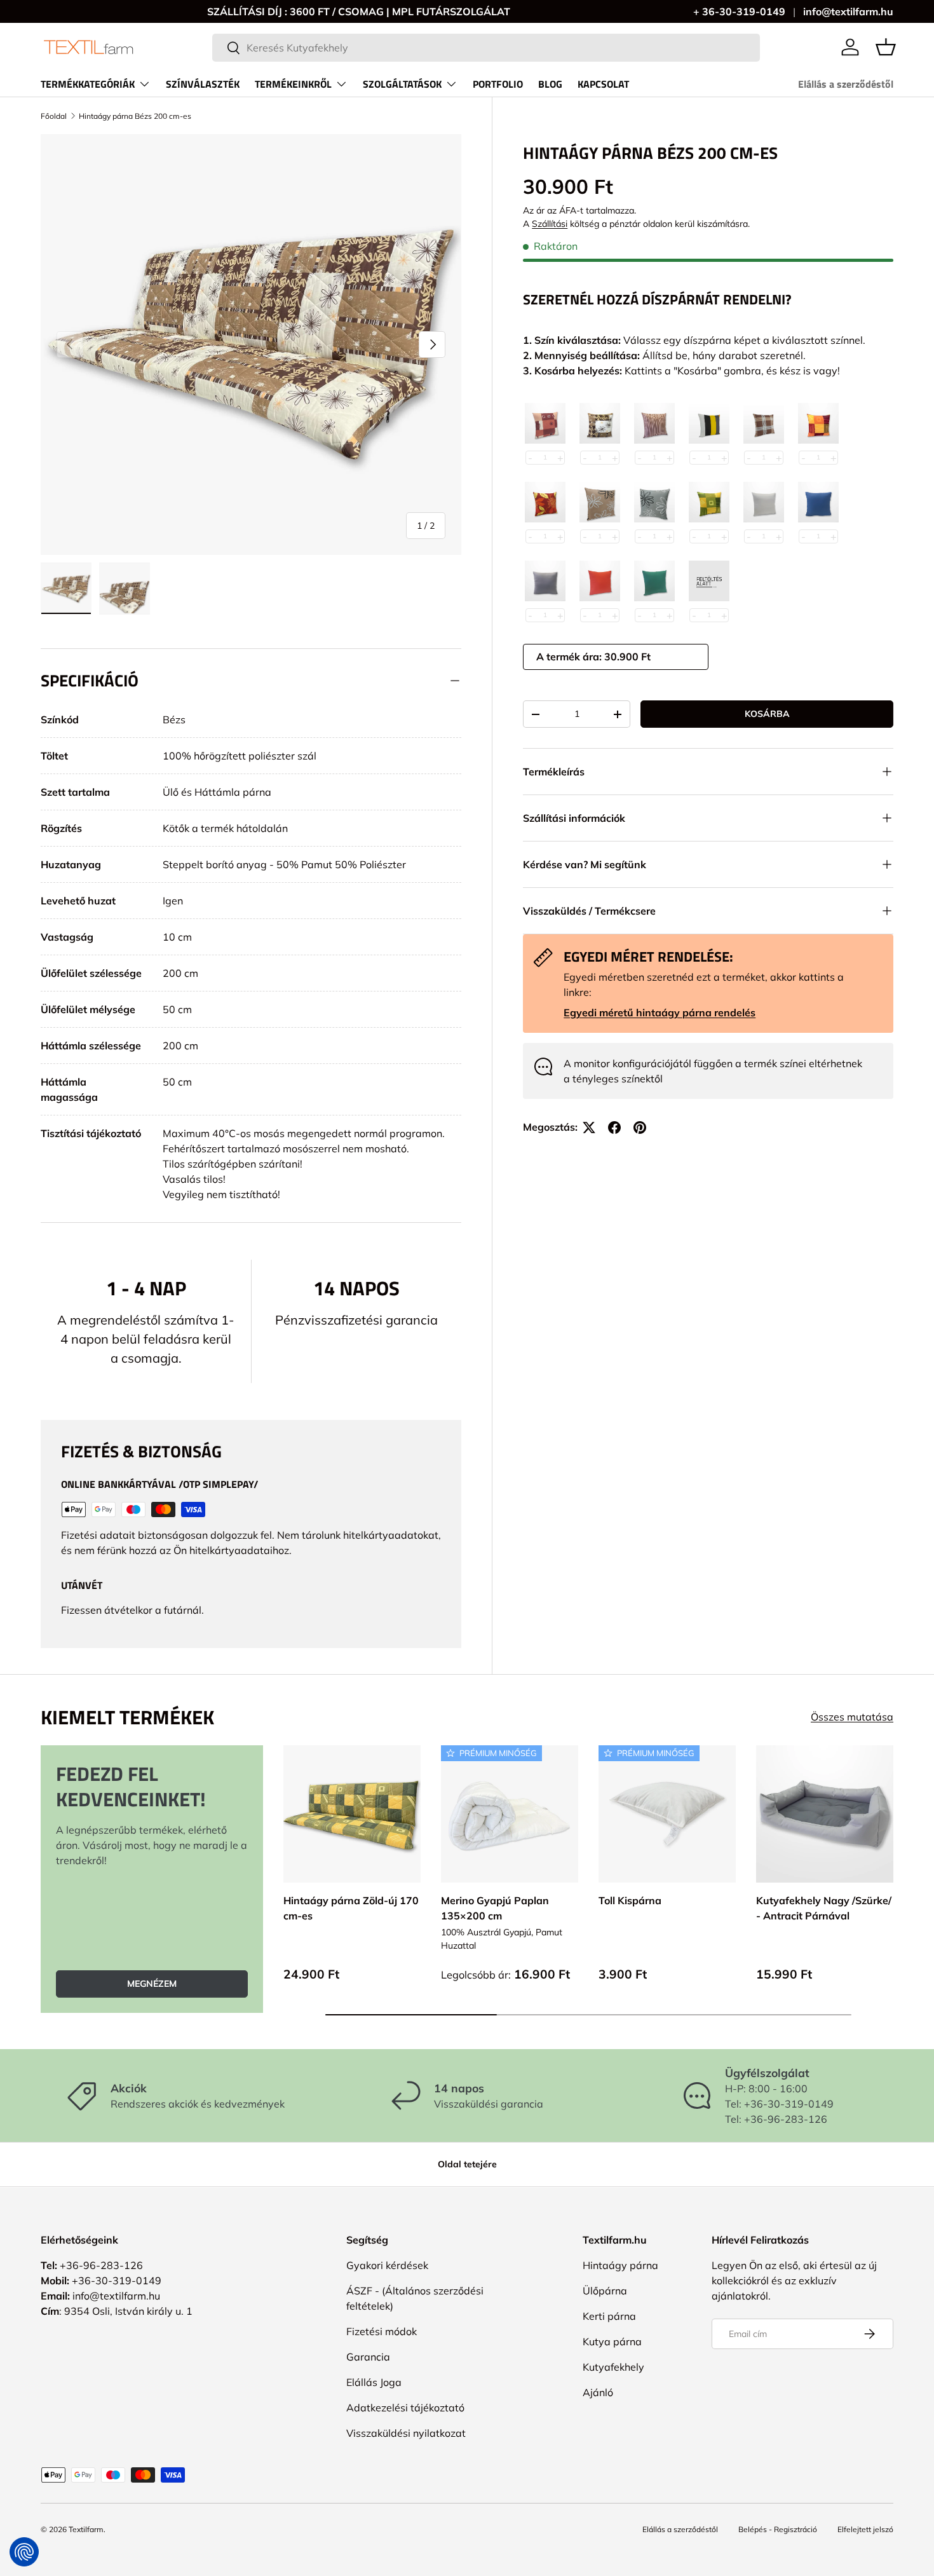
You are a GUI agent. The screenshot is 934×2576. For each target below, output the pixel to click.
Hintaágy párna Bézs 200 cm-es (135, 116)
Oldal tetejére (467, 2164)
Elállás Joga (374, 2382)
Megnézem (152, 1984)
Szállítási (550, 224)
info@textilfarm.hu (848, 11)
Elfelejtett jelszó (865, 2529)
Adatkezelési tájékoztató (405, 2408)
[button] (886, 47)
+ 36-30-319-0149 (739, 11)
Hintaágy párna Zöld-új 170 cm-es (351, 1908)
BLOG (550, 84)
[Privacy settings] (24, 2552)
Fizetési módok (382, 2331)
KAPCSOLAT (603, 84)
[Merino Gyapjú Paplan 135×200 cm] (510, 1814)
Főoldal (54, 116)
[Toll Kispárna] (667, 1814)
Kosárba (767, 714)
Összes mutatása (852, 1717)
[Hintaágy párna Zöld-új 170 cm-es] (352, 1814)
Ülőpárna (605, 2291)
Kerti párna (609, 2316)
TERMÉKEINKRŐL (293, 84)
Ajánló (598, 2392)
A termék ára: (570, 657)
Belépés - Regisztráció (778, 2529)
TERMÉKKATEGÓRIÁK (88, 84)
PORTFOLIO (498, 84)
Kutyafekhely (613, 2367)
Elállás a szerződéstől (846, 84)
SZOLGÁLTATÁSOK (402, 84)
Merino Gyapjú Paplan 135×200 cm (495, 1908)
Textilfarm (86, 2529)
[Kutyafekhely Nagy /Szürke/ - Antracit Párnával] (825, 1814)
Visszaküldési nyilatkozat (406, 2433)
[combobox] (486, 48)
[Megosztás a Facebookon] (614, 1128)
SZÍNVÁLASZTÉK (203, 84)
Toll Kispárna (630, 1900)
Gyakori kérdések (387, 2265)
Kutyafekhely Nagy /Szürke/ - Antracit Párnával (824, 1908)
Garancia (368, 2357)
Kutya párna (612, 2341)
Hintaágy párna (620, 2265)
